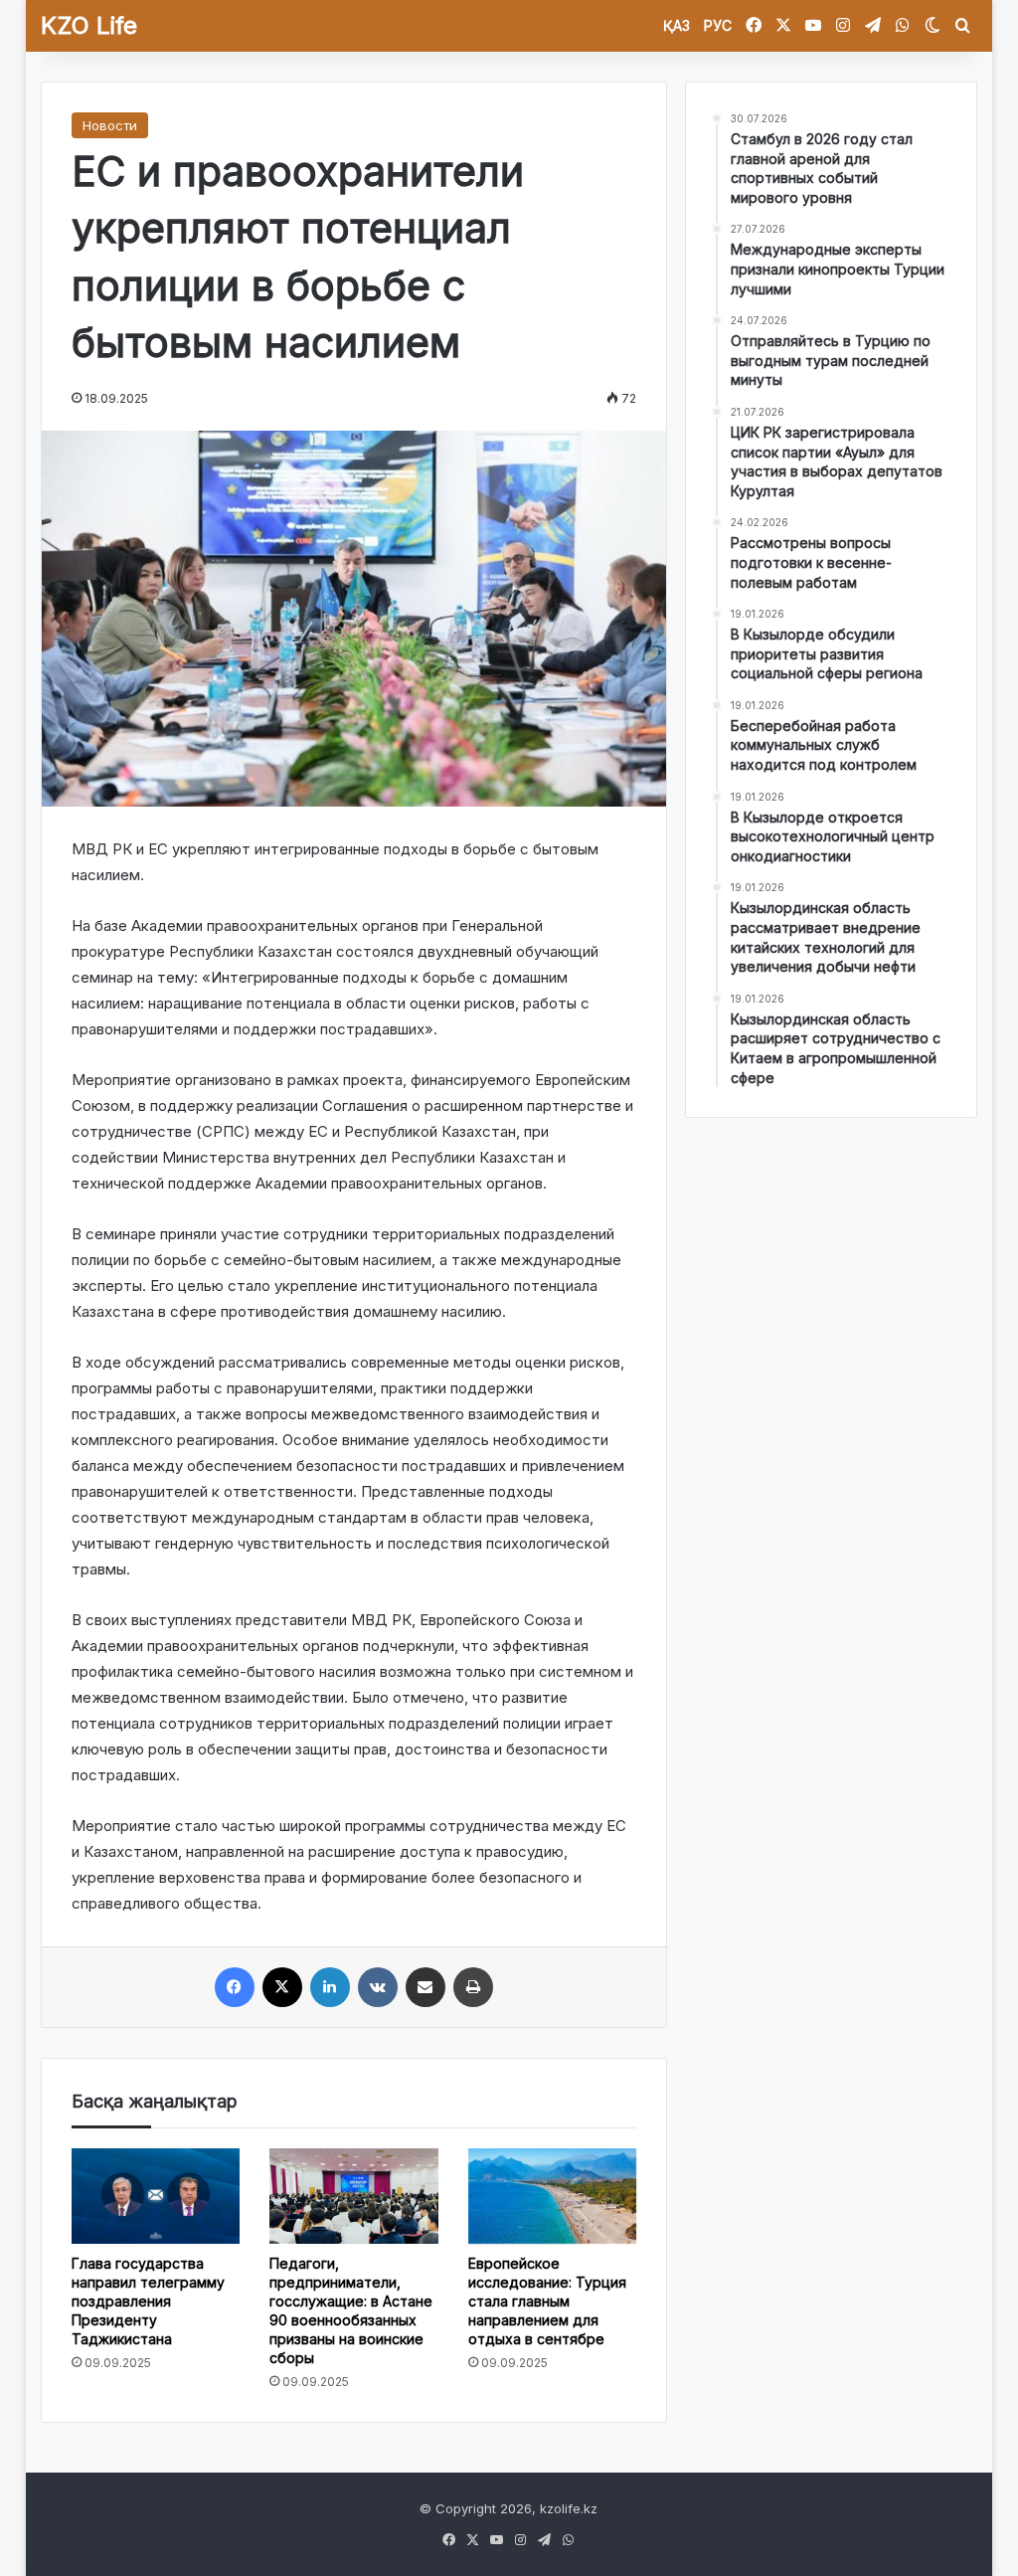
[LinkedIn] (330, 1987)
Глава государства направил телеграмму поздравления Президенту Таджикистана (148, 2301)
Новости (110, 125)
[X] (282, 1987)
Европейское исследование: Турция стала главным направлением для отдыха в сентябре (547, 2301)
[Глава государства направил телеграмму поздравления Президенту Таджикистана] (156, 2196)
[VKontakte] (378, 1987)
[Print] (473, 1987)
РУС (718, 25)
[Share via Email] (425, 1987)
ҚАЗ (677, 25)
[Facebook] (235, 1987)
